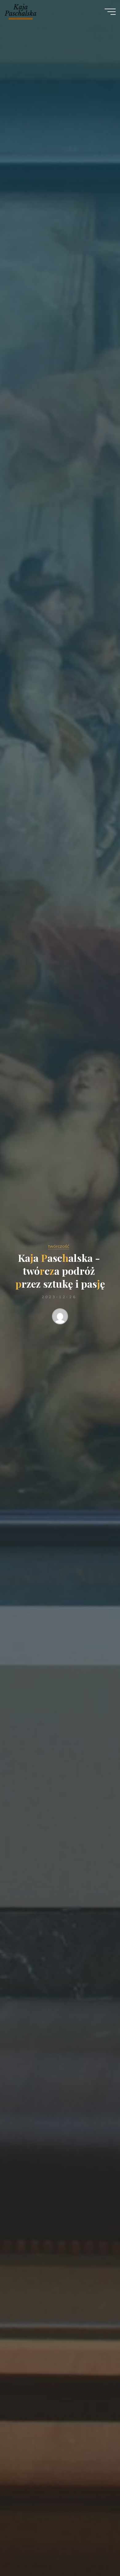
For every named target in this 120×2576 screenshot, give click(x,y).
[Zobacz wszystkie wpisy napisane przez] (60, 1318)
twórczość (59, 1246)
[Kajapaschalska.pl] (20, 11)
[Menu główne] (110, 12)
